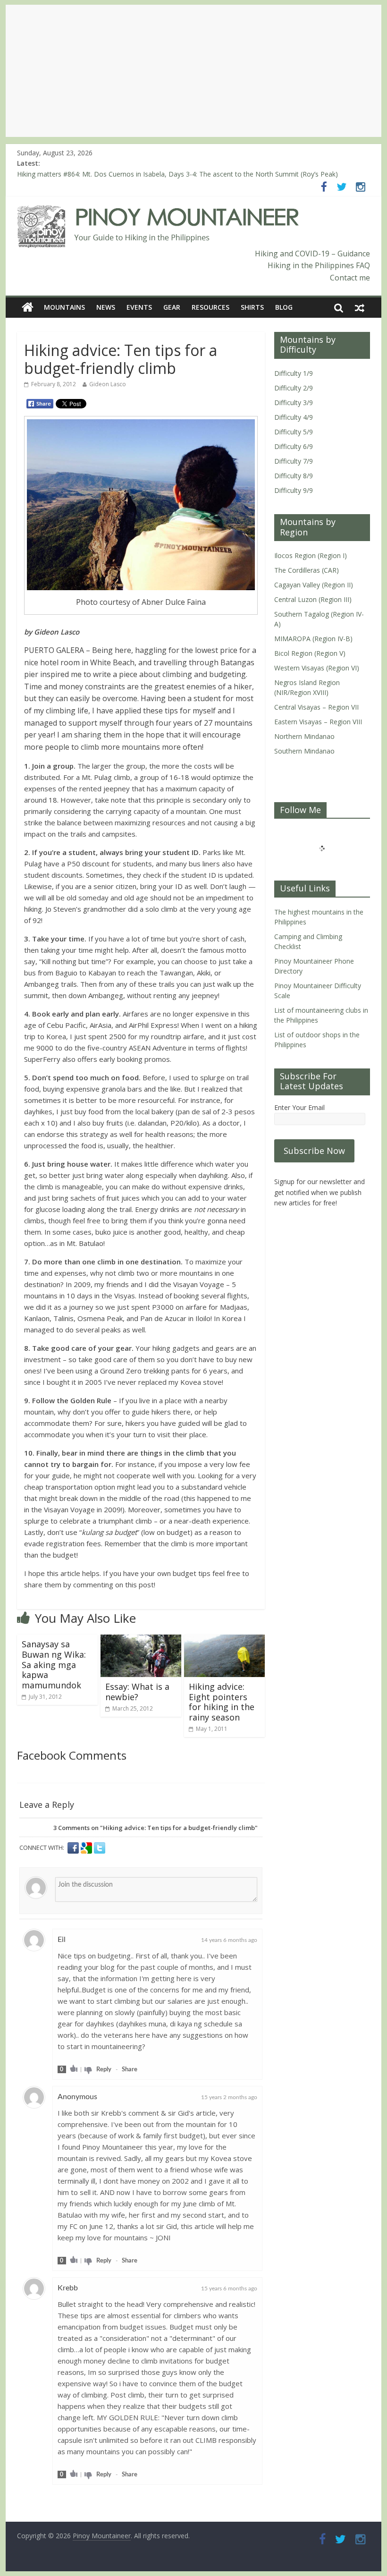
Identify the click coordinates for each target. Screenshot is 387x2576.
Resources (210, 307)
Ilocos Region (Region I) (311, 555)
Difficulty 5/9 (294, 432)
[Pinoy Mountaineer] (158, 211)
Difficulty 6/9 (294, 446)
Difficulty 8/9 (294, 476)
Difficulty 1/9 (294, 373)
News (106, 307)
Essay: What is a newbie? (137, 1692)
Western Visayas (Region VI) (317, 668)
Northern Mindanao (304, 736)
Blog (284, 307)
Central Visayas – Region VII (316, 707)
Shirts (252, 307)
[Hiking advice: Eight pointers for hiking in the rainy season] (224, 1640)
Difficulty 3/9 (294, 402)
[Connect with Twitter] (100, 1848)
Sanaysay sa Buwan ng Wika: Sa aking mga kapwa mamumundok (54, 1664)
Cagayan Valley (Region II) (314, 585)
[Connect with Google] (87, 1848)
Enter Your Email (299, 1107)
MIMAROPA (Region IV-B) (313, 639)
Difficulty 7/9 (294, 461)
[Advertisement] (193, 71)
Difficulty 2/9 (294, 388)
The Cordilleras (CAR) (307, 570)
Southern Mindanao (304, 751)
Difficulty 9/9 (294, 490)
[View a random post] (360, 307)
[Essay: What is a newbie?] (141, 1640)
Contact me (350, 278)
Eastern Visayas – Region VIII (318, 722)
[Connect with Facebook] (74, 1848)
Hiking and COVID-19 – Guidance (312, 254)
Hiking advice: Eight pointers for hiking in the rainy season (222, 1702)
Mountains (64, 307)
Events (139, 307)
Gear (172, 307)
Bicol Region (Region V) (310, 653)
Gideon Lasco (108, 384)
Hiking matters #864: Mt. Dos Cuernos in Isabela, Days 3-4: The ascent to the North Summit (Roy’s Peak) (177, 174)
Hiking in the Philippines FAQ (319, 265)
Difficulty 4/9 (294, 417)
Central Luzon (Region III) (313, 599)
